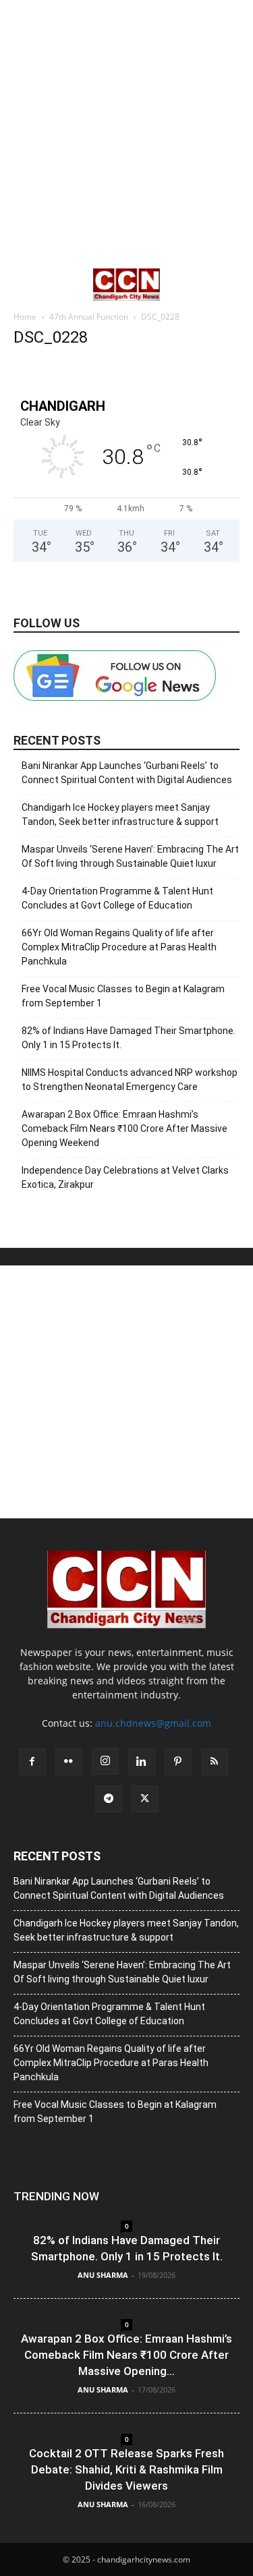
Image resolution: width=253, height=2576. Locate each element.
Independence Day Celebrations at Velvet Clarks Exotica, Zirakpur (125, 1177)
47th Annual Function (89, 317)
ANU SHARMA (103, 2275)
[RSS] (215, 1762)
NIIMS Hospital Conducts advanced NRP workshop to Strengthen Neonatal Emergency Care (130, 1080)
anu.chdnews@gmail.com (153, 1723)
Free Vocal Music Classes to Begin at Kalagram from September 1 (123, 996)
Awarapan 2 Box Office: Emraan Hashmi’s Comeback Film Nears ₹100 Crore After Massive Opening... (126, 2355)
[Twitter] (145, 1799)
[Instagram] (105, 1761)
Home (25, 317)
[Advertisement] (126, 133)
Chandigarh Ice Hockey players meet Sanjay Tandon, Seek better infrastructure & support (120, 814)
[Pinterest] (178, 1762)
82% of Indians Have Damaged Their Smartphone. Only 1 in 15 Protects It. (129, 1038)
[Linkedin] (142, 1762)
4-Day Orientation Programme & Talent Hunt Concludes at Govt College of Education (117, 898)
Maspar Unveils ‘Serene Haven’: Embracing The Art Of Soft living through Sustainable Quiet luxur (130, 856)
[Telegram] (109, 1799)
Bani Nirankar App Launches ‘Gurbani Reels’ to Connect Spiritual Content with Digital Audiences (127, 773)
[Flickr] (69, 1762)
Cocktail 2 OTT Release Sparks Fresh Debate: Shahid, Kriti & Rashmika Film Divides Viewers (126, 2469)
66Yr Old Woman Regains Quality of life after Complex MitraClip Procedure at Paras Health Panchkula (119, 947)
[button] (23, 285)
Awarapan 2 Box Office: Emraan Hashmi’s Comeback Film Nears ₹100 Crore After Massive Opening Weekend (124, 1128)
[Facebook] (32, 1762)
